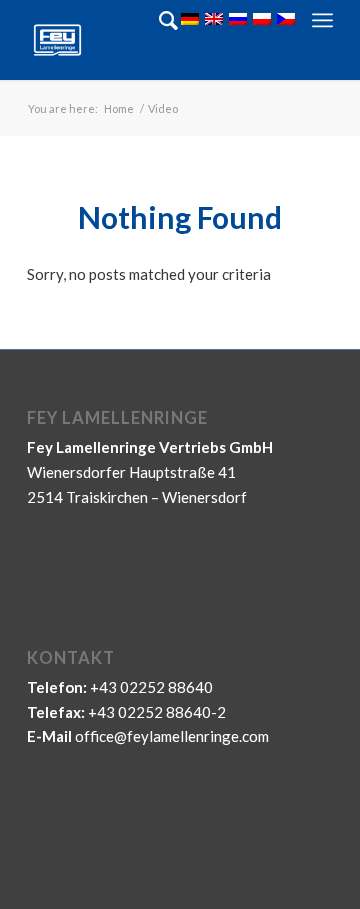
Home (119, 108)
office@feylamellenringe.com (172, 736)
